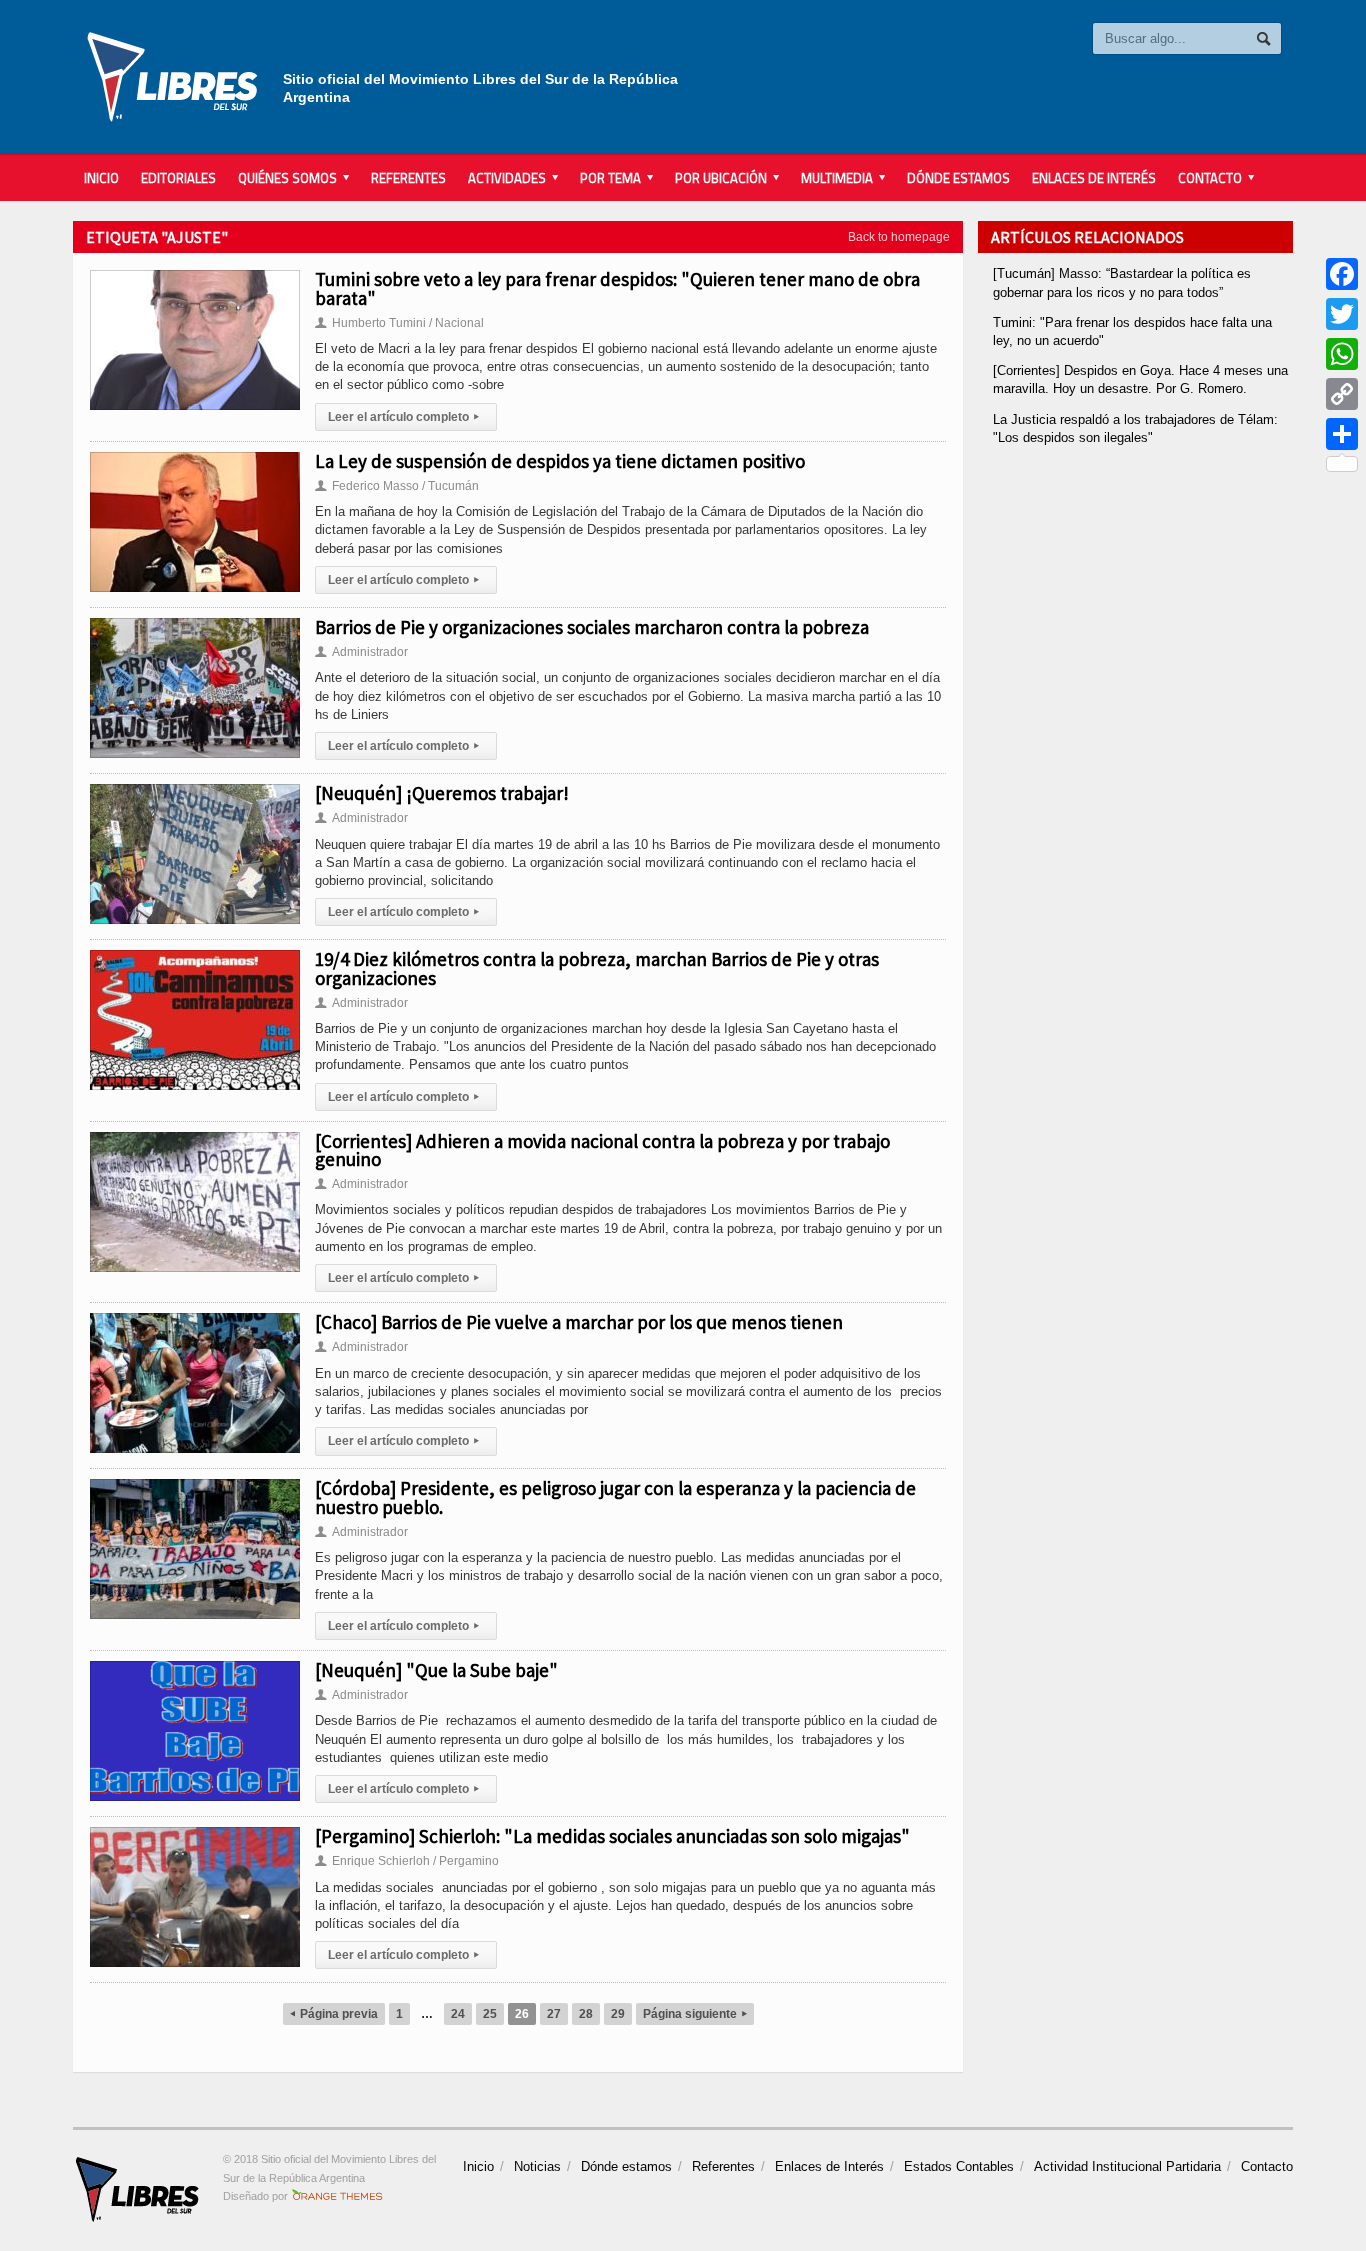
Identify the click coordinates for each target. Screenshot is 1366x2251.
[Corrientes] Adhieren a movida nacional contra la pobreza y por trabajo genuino (602, 1150)
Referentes (408, 178)
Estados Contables (959, 2166)
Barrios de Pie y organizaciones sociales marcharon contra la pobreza (592, 627)
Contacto (1267, 2166)
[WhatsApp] (1342, 354)
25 (490, 2014)
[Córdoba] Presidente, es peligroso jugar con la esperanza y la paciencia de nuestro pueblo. (615, 1497)
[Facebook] (1342, 274)
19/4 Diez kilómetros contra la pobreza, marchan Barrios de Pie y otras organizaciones (597, 968)
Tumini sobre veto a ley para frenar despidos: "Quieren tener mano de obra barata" (617, 288)
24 (458, 2014)
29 (618, 2014)
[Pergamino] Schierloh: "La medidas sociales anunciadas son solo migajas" (612, 1836)
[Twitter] (1342, 314)
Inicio (101, 178)
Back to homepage (899, 237)
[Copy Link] (1342, 394)
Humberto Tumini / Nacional (399, 323)
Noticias (537, 2166)
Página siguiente (695, 2014)
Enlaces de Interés (1094, 178)
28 (586, 2014)
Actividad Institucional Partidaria (1127, 2166)
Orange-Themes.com (337, 2196)
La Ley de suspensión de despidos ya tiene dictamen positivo (560, 461)
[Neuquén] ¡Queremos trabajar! (442, 793)
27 (554, 2014)
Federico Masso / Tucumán (397, 486)
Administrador (361, 652)
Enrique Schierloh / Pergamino (407, 1861)
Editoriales (178, 178)
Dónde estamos (958, 178)
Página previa (334, 2014)
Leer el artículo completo (403, 417)
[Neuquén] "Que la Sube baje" (436, 1670)
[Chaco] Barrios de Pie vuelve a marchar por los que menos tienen (579, 1322)
